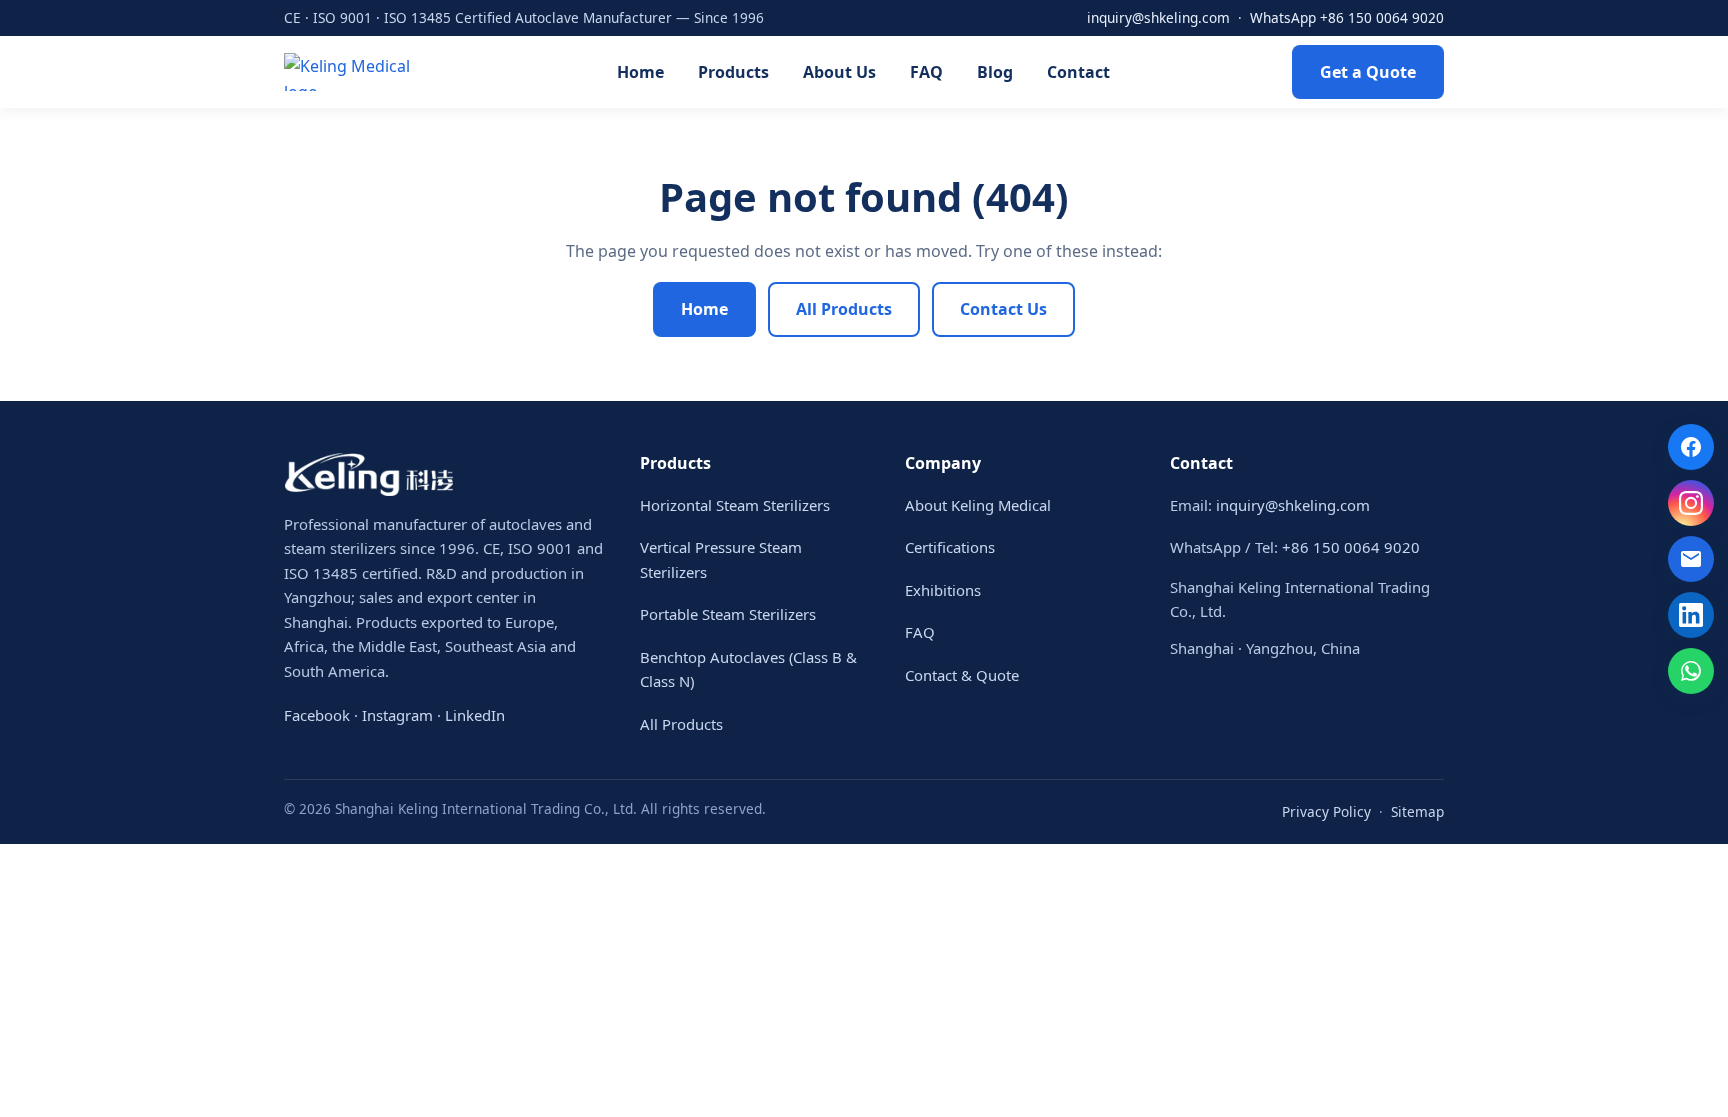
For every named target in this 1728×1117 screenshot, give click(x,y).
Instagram (397, 715)
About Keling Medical (978, 505)
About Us (839, 72)
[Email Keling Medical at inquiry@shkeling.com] (1691, 559)
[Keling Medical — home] (359, 72)
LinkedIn (475, 715)
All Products (844, 309)
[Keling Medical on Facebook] (1691, 447)
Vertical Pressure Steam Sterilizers (721, 559)
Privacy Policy (1326, 811)
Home (640, 72)
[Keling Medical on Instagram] (1691, 503)
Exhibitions (943, 590)
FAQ (926, 72)
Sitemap (1417, 811)
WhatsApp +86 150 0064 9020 (1347, 17)
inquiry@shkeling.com (1158, 17)
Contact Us (1003, 309)
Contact (1078, 72)
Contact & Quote (962, 675)
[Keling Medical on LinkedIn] (1691, 615)
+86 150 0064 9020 (1351, 547)
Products (733, 72)
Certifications (950, 547)
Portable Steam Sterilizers (728, 614)
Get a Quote (1368, 72)
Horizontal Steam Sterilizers (735, 505)
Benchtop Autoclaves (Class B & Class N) (748, 669)
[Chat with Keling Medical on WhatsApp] (1691, 671)
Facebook (317, 715)
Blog (995, 72)
